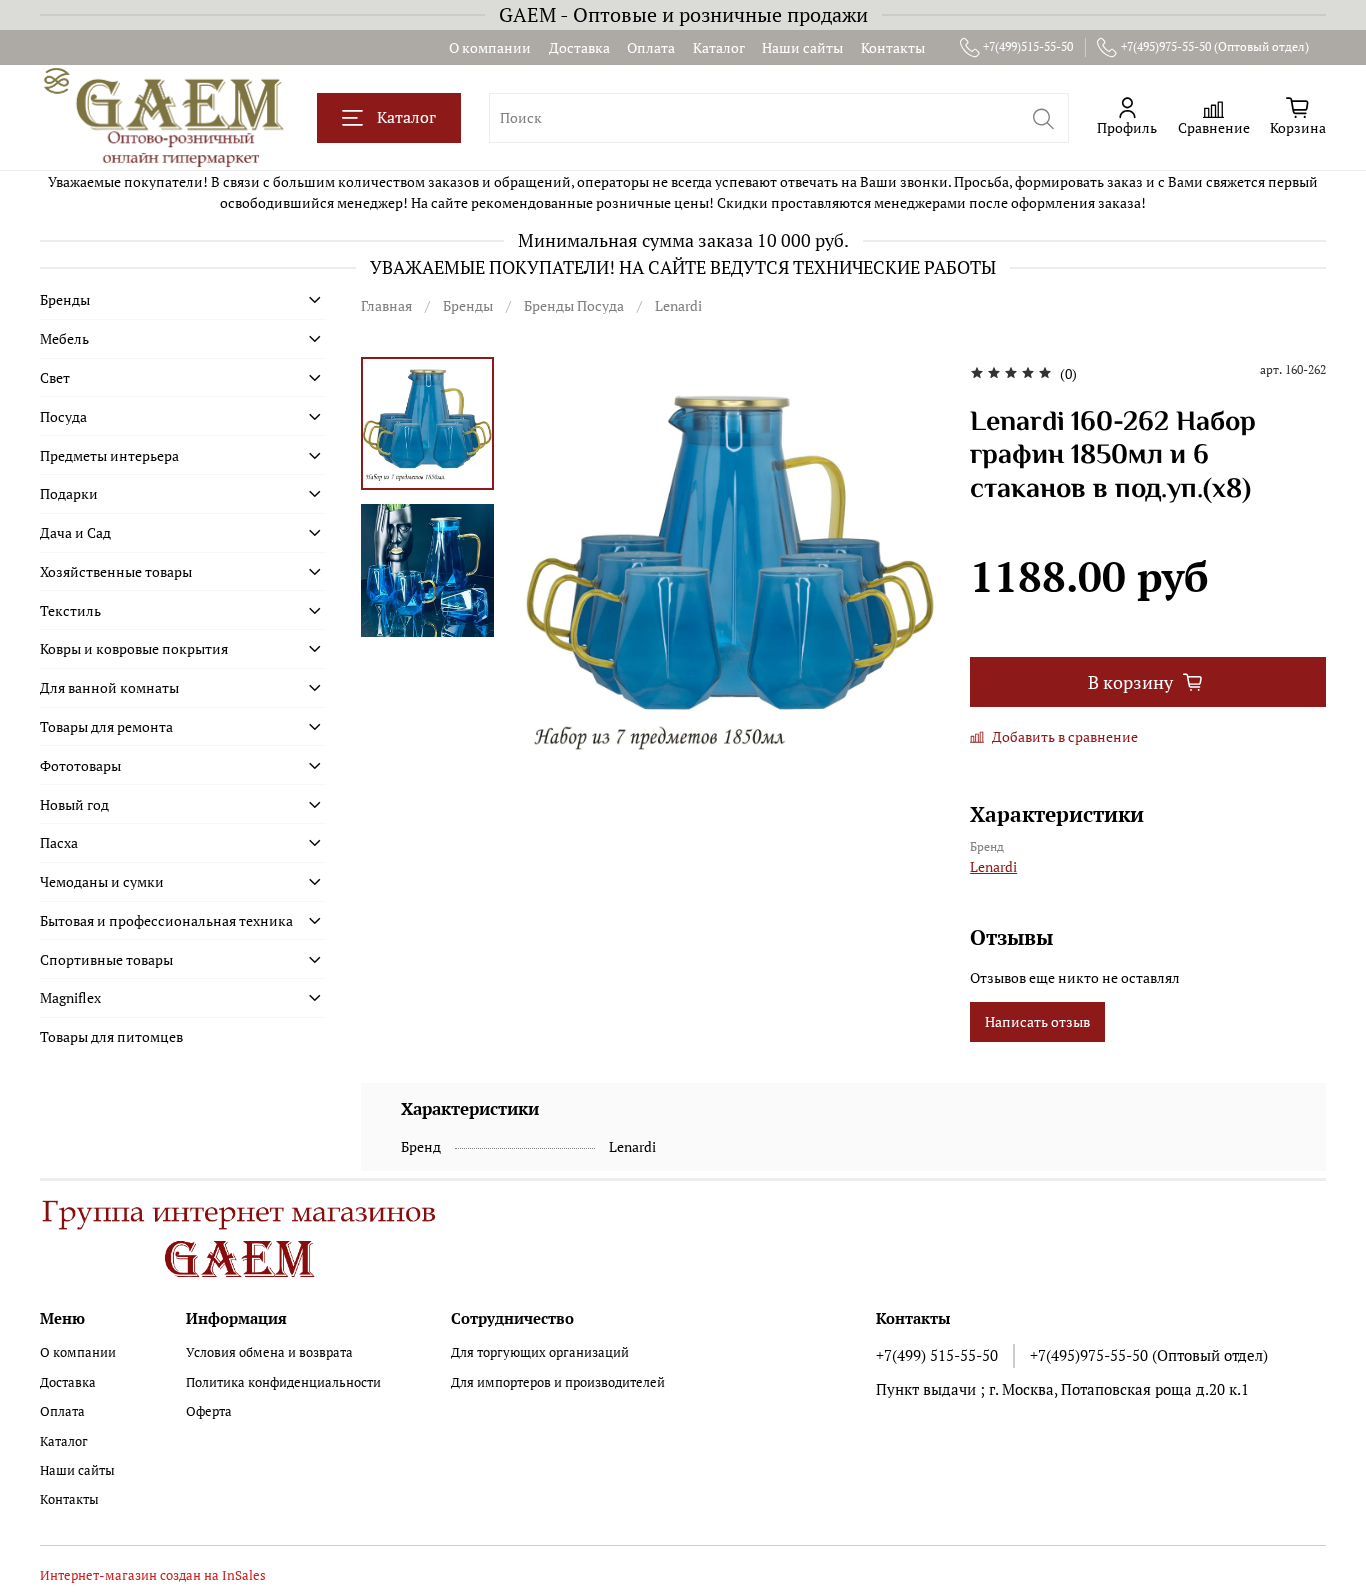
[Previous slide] (555, 567)
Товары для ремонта (106, 726)
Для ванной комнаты (109, 687)
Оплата (651, 47)
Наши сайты (802, 47)
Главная (386, 305)
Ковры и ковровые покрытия (134, 648)
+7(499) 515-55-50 (937, 1355)
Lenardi (678, 305)
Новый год (74, 804)
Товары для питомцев (111, 1036)
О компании (490, 47)
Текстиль (70, 610)
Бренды (468, 305)
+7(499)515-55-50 (1028, 46)
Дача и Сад (75, 532)
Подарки (69, 493)
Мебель (64, 338)
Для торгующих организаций (540, 1352)
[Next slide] (905, 567)
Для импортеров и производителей (558, 1382)
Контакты (893, 47)
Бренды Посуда (574, 305)
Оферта (209, 1411)
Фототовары (80, 765)
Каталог (719, 47)
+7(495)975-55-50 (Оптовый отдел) (1215, 46)
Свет (55, 377)
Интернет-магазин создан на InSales (153, 1575)
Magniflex (70, 997)
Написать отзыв (1037, 1021)
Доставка (579, 47)
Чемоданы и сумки (102, 881)
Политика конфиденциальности (283, 1382)
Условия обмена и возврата (269, 1352)
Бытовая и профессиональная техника (166, 920)
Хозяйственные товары (116, 571)
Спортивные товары (106, 959)
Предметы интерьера (109, 455)
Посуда (63, 416)
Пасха (59, 842)
